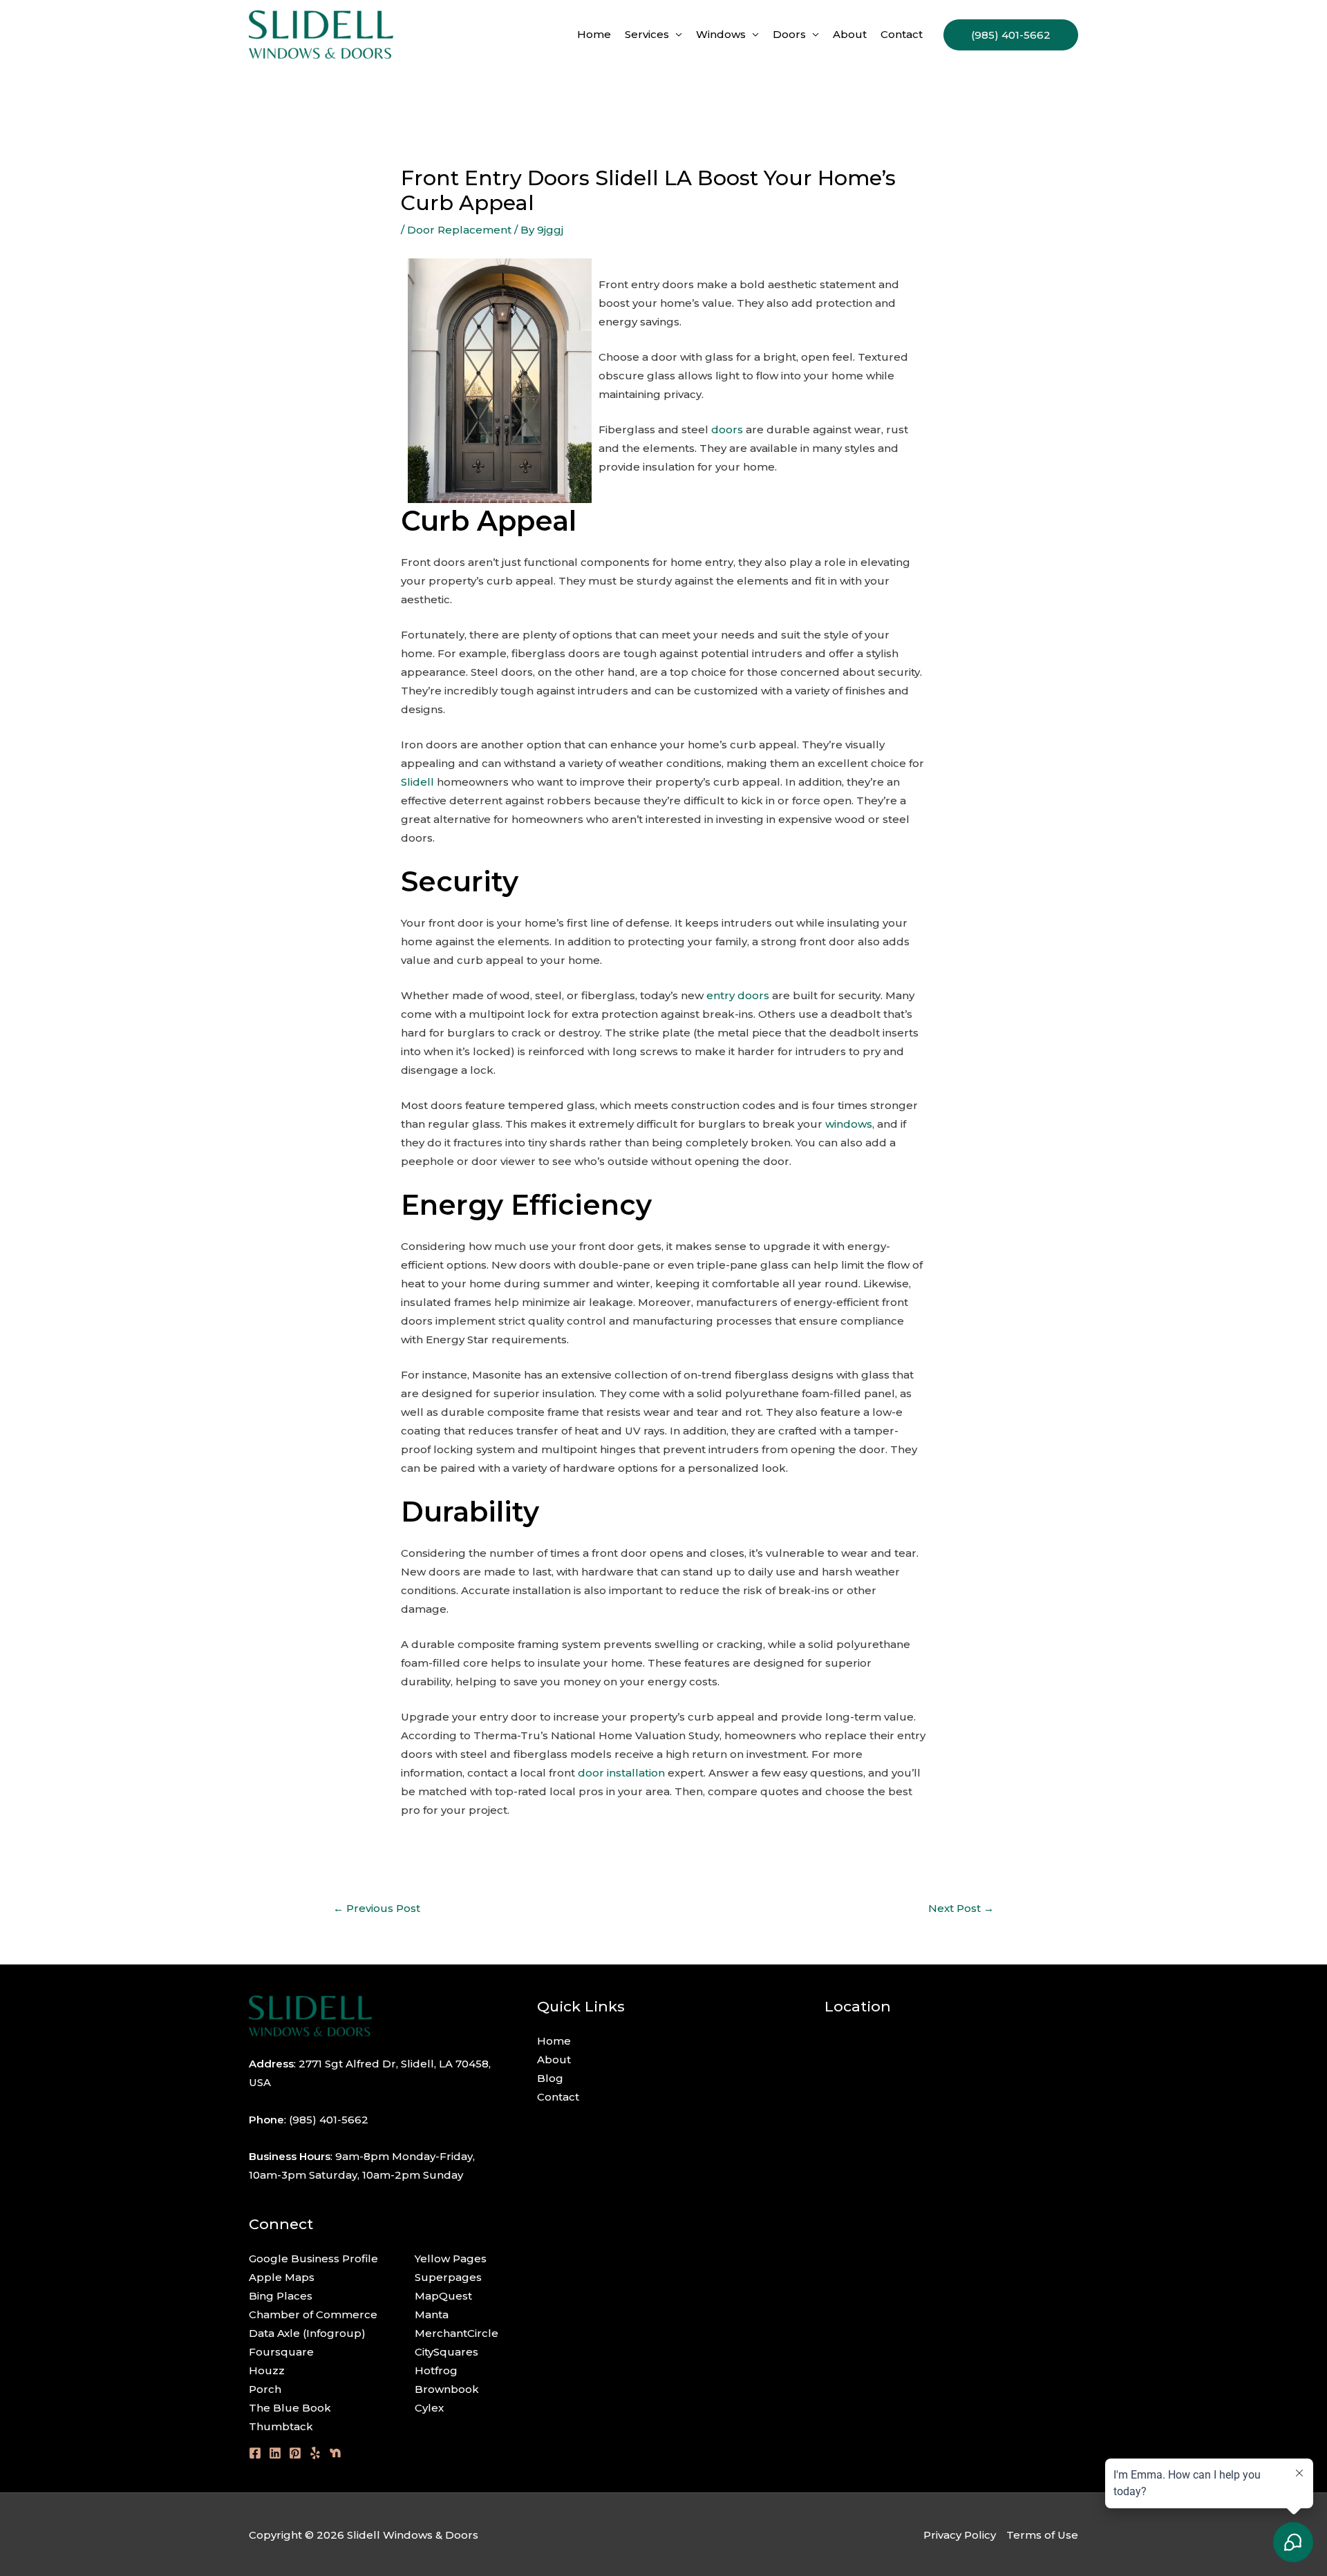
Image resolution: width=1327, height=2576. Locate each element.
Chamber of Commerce (313, 2314)
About (850, 34)
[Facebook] (255, 2453)
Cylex (429, 2408)
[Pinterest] (295, 2453)
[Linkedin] (275, 2453)
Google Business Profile (313, 2258)
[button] (1011, 35)
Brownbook (447, 2389)
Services (647, 34)
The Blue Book (290, 2408)
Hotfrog (436, 2370)
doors (727, 429)
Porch (265, 2389)
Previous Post (377, 1908)
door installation (621, 1773)
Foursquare (281, 2352)
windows (849, 1124)
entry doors (738, 995)
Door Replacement (459, 230)
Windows (721, 34)
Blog (550, 2078)
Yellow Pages (451, 2258)
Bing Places (281, 2296)
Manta (432, 2314)
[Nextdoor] (335, 2453)
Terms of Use (1042, 2535)
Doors (789, 34)
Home (594, 34)
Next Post (961, 1908)
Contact (902, 34)
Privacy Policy (960, 2535)
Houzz (267, 2370)
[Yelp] (315, 2453)
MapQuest (443, 2296)
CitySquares (446, 2352)
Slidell (417, 782)
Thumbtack (281, 2426)
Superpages (448, 2277)
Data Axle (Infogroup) (307, 2333)
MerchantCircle (457, 2333)
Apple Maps (282, 2277)
